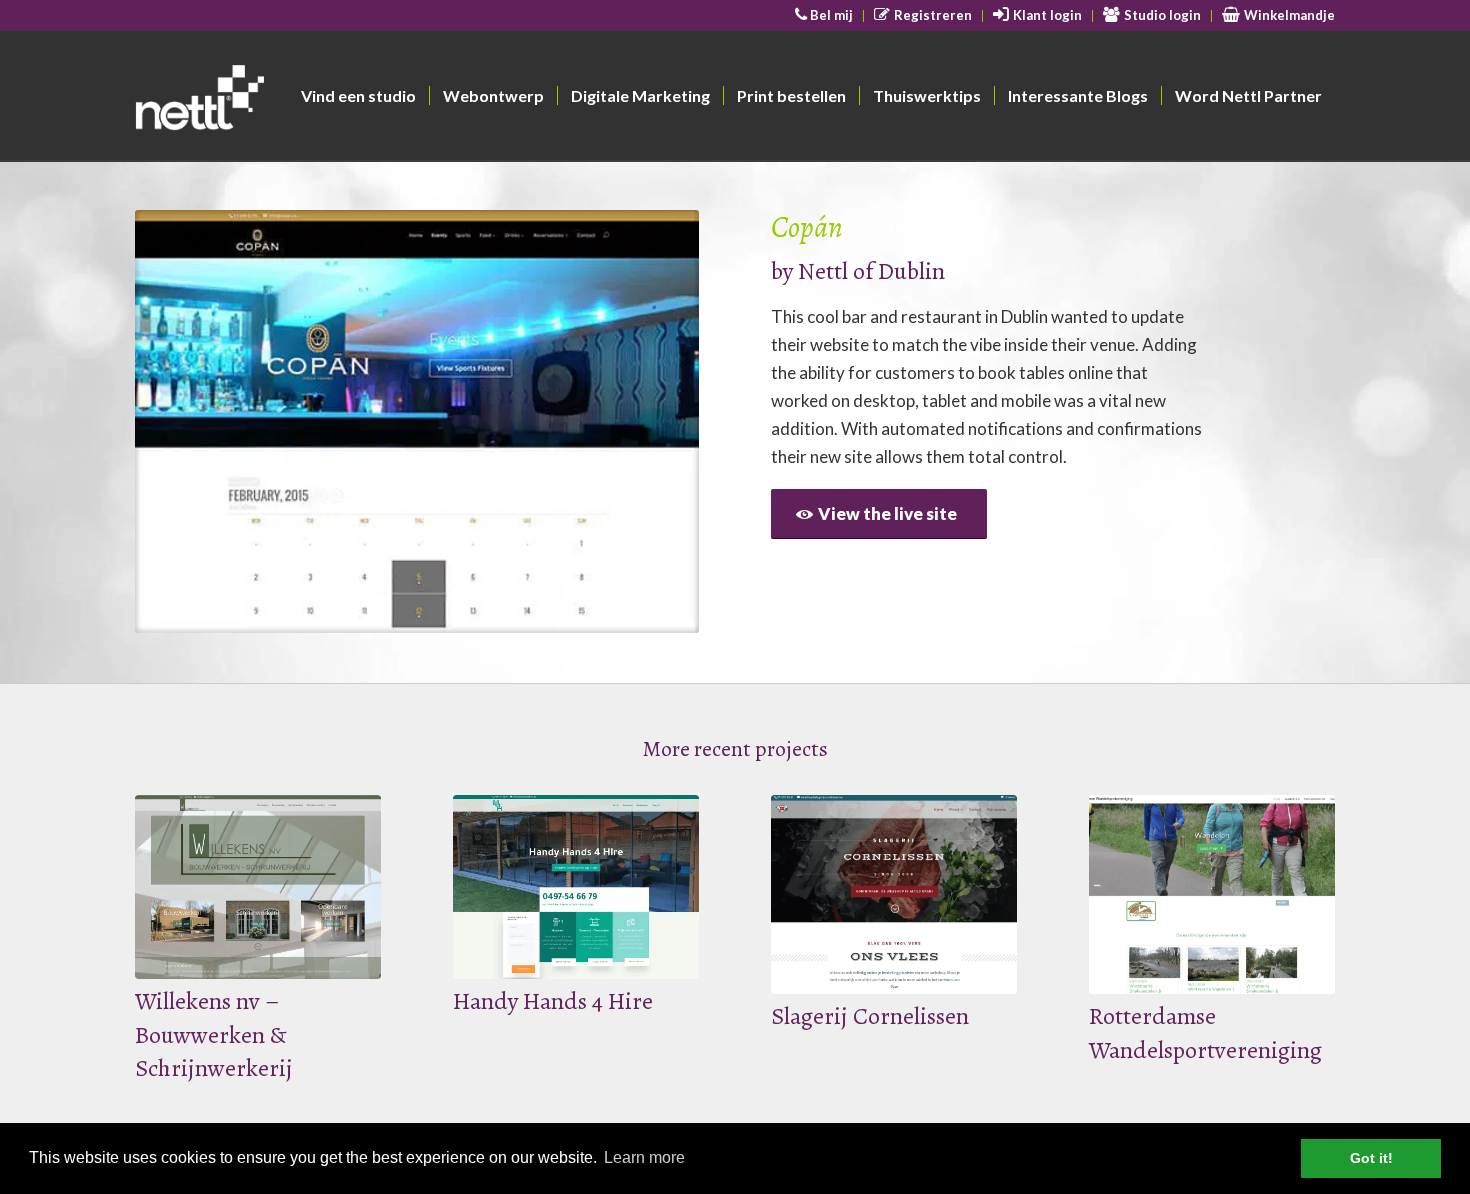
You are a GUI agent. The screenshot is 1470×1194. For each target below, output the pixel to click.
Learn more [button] (644, 1157)
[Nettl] (276, 101)
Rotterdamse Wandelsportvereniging (1205, 1033)
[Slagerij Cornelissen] (894, 894)
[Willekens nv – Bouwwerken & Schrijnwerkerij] (258, 887)
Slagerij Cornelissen (870, 1016)
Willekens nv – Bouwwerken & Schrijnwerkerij (214, 1034)
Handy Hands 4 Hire (553, 1001)
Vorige (180, 422)
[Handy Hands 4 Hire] (576, 887)
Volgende (654, 422)
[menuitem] (825, 16)
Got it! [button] (1371, 1158)
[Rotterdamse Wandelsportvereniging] (1212, 894)
